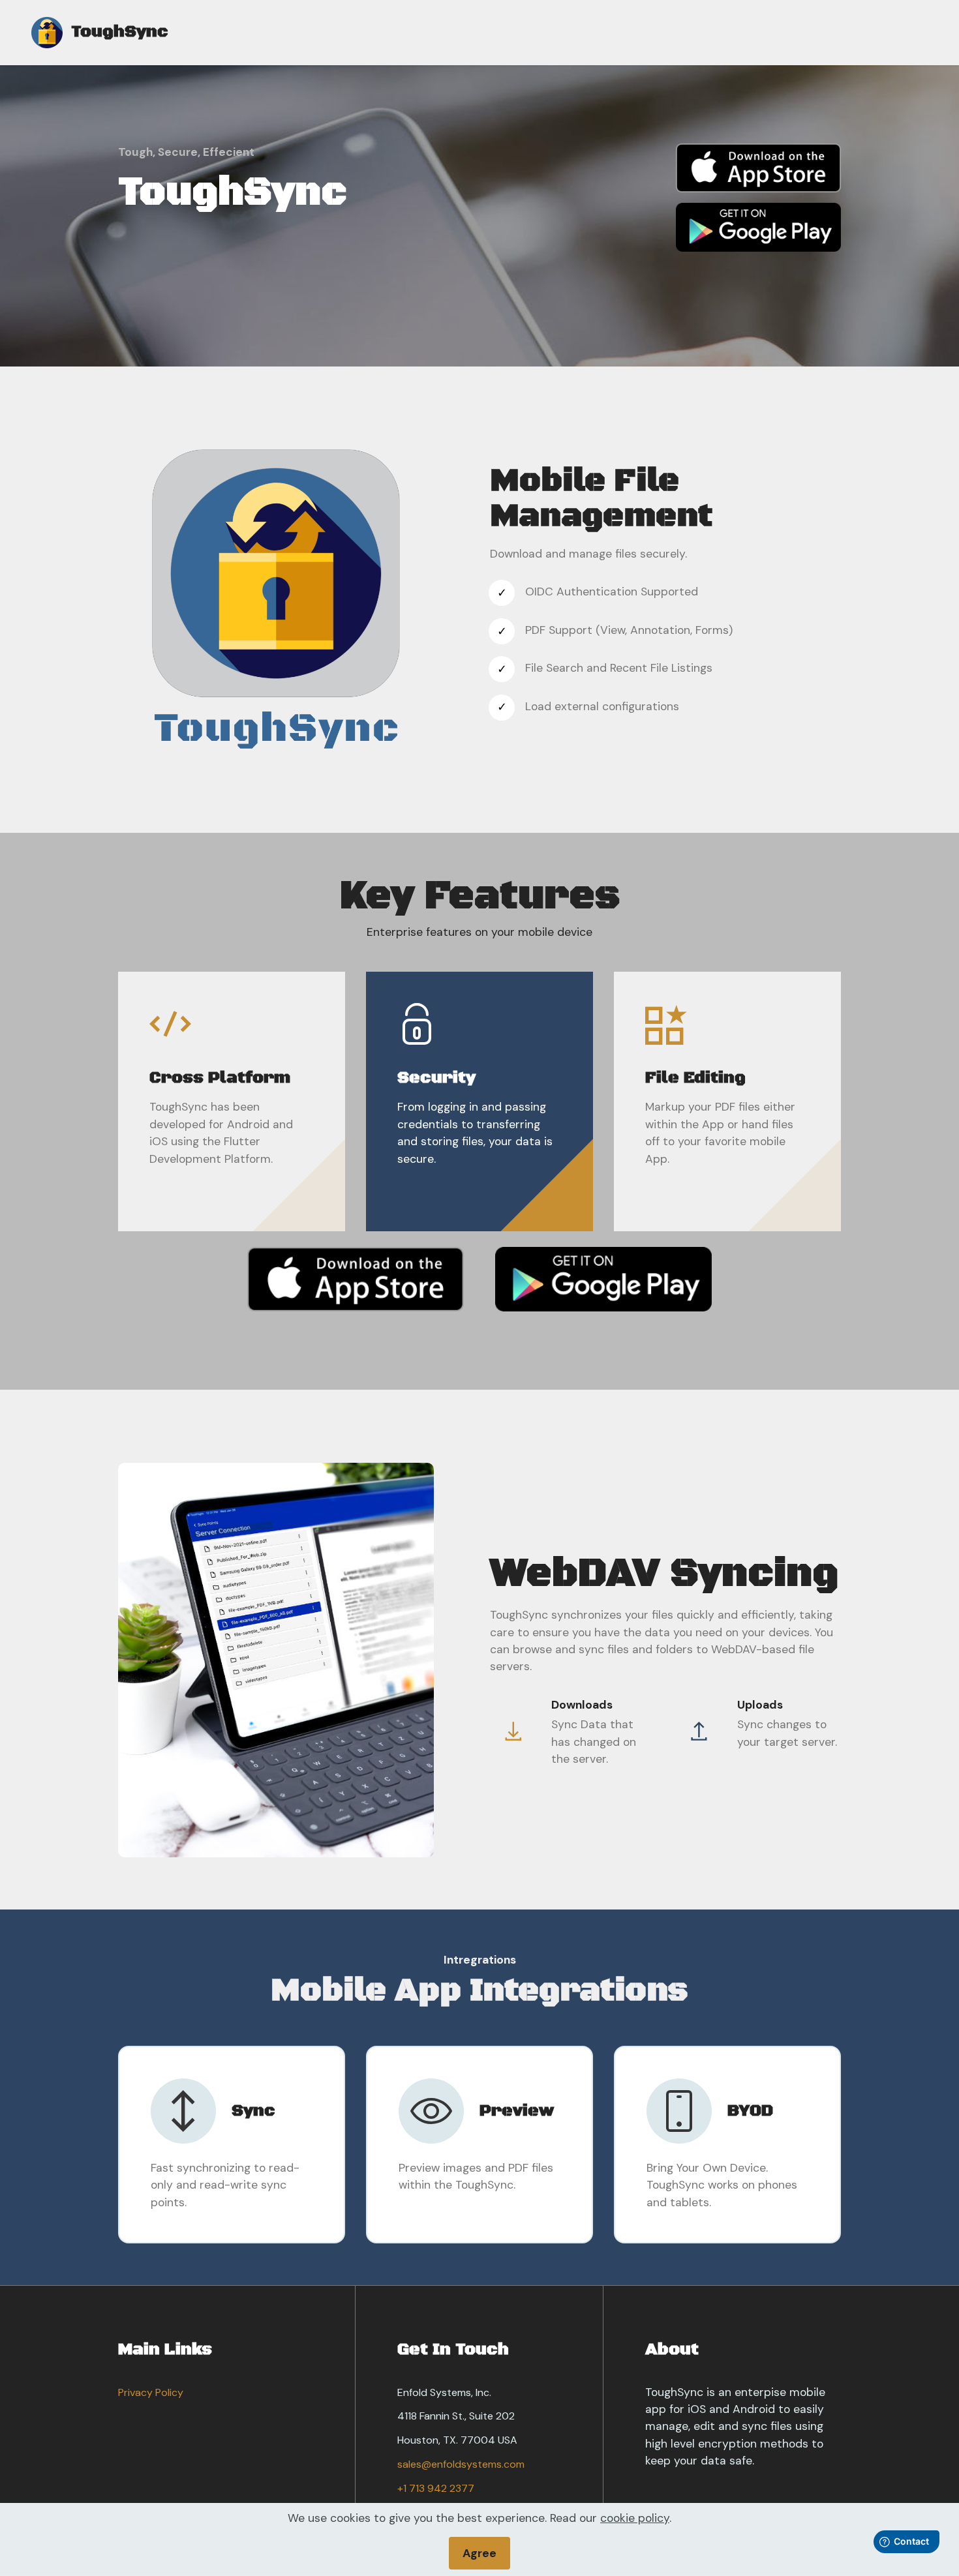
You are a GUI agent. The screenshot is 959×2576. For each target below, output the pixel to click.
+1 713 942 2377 (436, 2488)
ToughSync (120, 33)
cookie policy (635, 2518)
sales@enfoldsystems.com (461, 2464)
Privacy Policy (151, 2392)
